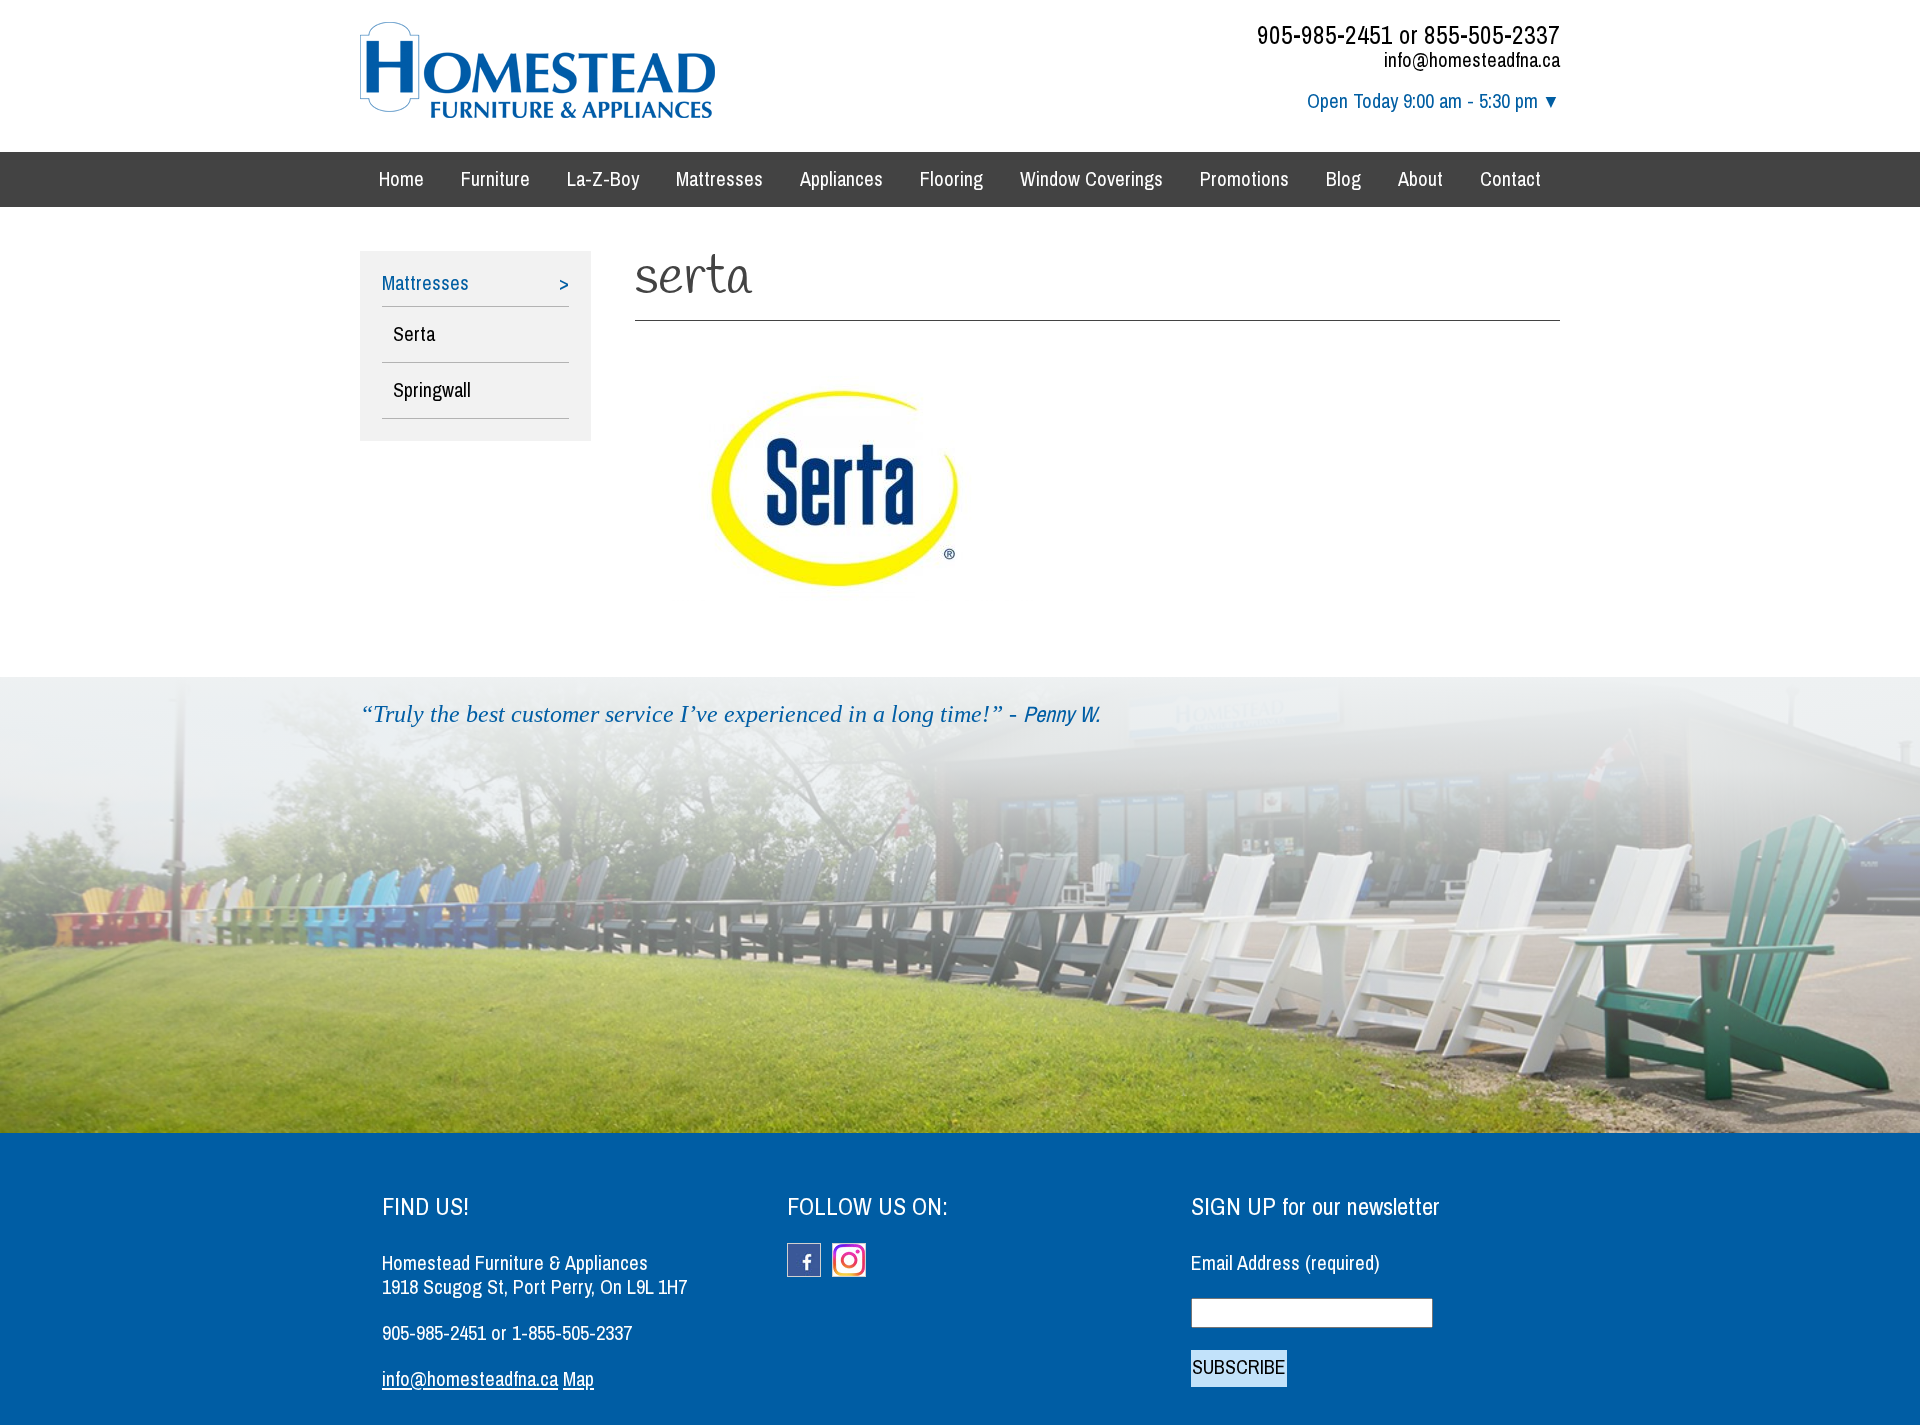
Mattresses (719, 179)
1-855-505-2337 (572, 1333)
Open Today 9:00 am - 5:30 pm (1422, 101)
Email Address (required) (1285, 1263)
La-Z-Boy (603, 179)
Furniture (495, 179)
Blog (1343, 179)
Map (578, 1379)
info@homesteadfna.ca (1472, 60)
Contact (1510, 179)
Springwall (432, 390)
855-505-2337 (1492, 35)
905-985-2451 (1325, 35)
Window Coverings (1091, 179)
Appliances (841, 179)
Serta (414, 334)
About (1420, 179)
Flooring (951, 179)
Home (401, 179)
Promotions (1244, 179)
